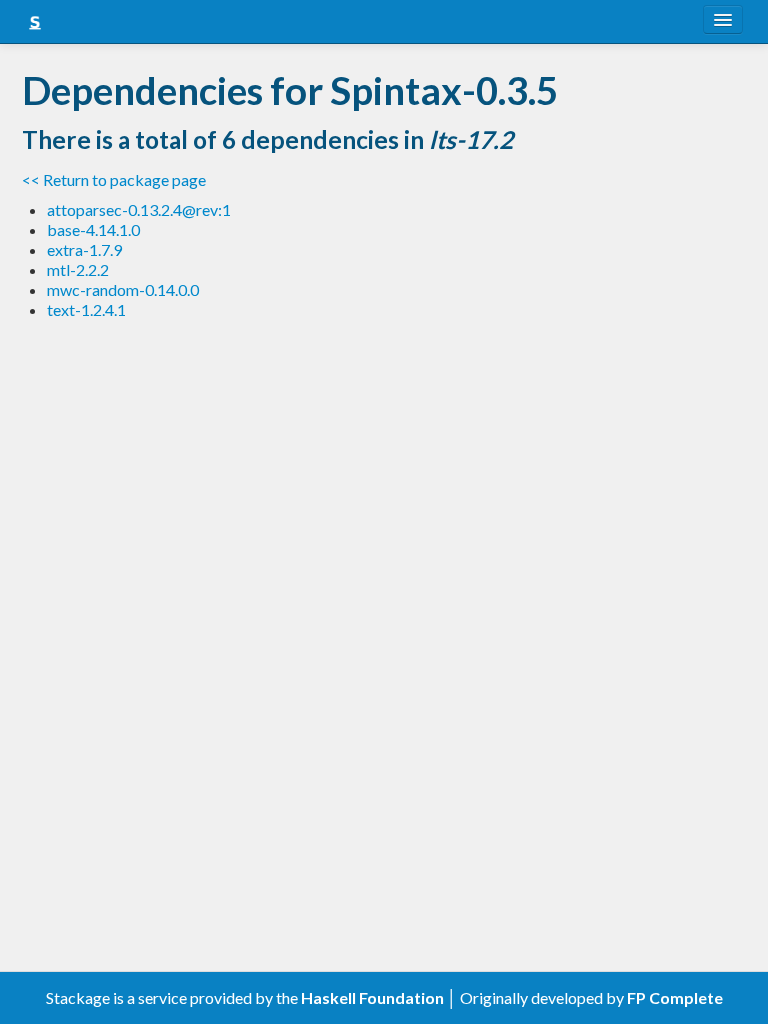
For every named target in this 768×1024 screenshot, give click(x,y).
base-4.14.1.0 (93, 229)
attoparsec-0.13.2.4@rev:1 (139, 209)
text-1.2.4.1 (86, 309)
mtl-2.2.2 (78, 269)
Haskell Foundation (372, 997)
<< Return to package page (114, 179)
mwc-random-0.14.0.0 (123, 289)
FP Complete (675, 997)
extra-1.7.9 (84, 249)
